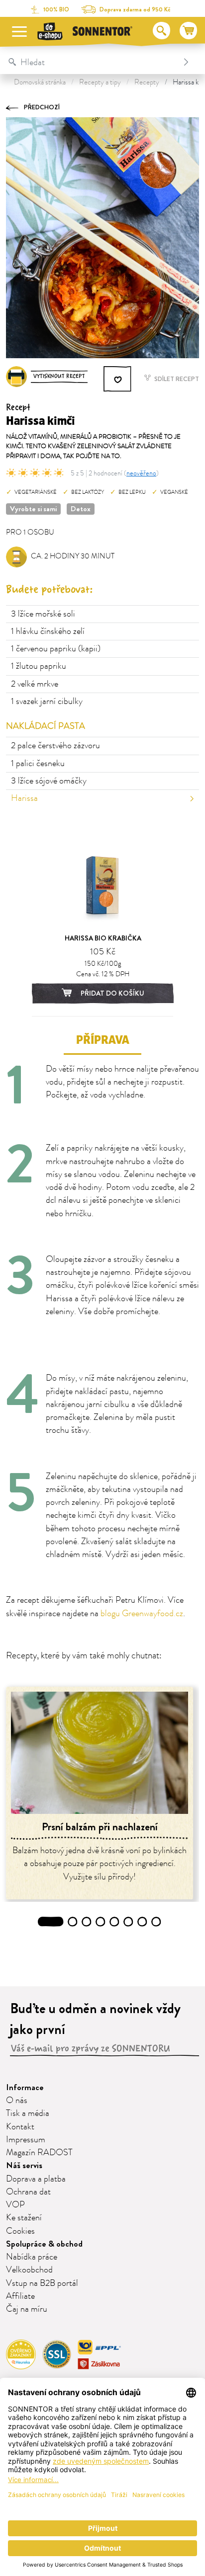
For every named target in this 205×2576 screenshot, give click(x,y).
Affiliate (20, 2296)
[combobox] (92, 62)
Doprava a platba (36, 2179)
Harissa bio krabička (103, 938)
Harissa (24, 798)
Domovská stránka (40, 82)
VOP (15, 2205)
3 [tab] (87, 1922)
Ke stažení (24, 2218)
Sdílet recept (176, 379)
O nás (17, 2101)
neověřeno (141, 473)
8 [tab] (156, 1922)
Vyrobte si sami (33, 509)
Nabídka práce (32, 2257)
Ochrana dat (28, 2192)
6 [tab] (128, 1922)
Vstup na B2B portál (42, 2283)
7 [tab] (143, 1922)
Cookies (20, 2231)
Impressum (26, 2140)
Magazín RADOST (39, 2153)
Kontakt (20, 2127)
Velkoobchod (29, 2270)
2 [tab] (73, 1922)
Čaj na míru (27, 2309)
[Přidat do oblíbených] (118, 379)
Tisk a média (28, 2113)
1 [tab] (51, 1922)
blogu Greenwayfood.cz (142, 1614)
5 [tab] (114, 1922)
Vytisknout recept (59, 376)
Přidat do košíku (112, 993)
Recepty (147, 82)
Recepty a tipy (100, 82)
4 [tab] (101, 1922)
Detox (81, 509)
